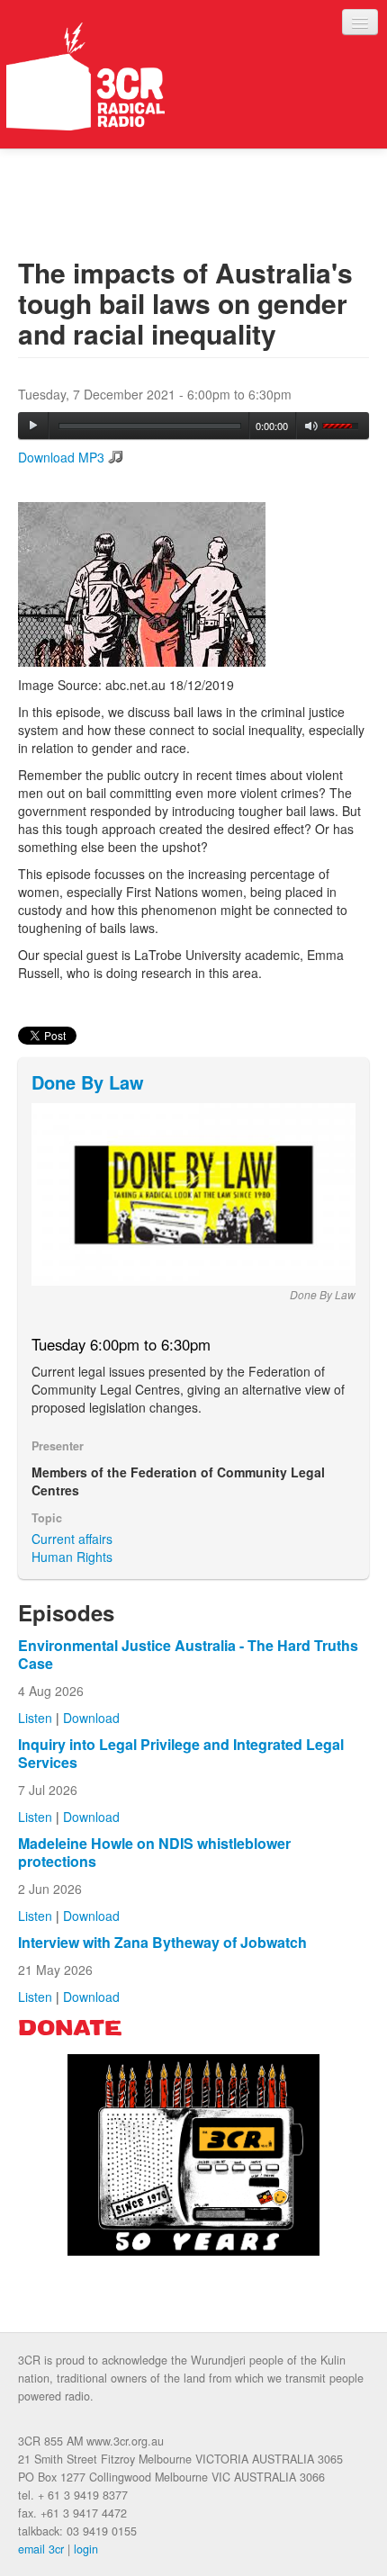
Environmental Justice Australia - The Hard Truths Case (188, 1654)
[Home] (85, 76)
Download (91, 1718)
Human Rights (72, 1557)
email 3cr (41, 2549)
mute (312, 426)
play (33, 426)
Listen (35, 1718)
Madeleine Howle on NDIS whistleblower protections (154, 1852)
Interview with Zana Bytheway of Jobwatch (162, 1942)
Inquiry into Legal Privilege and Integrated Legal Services (181, 1753)
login (86, 2549)
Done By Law (88, 1082)
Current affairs (72, 1539)
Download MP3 (61, 457)
